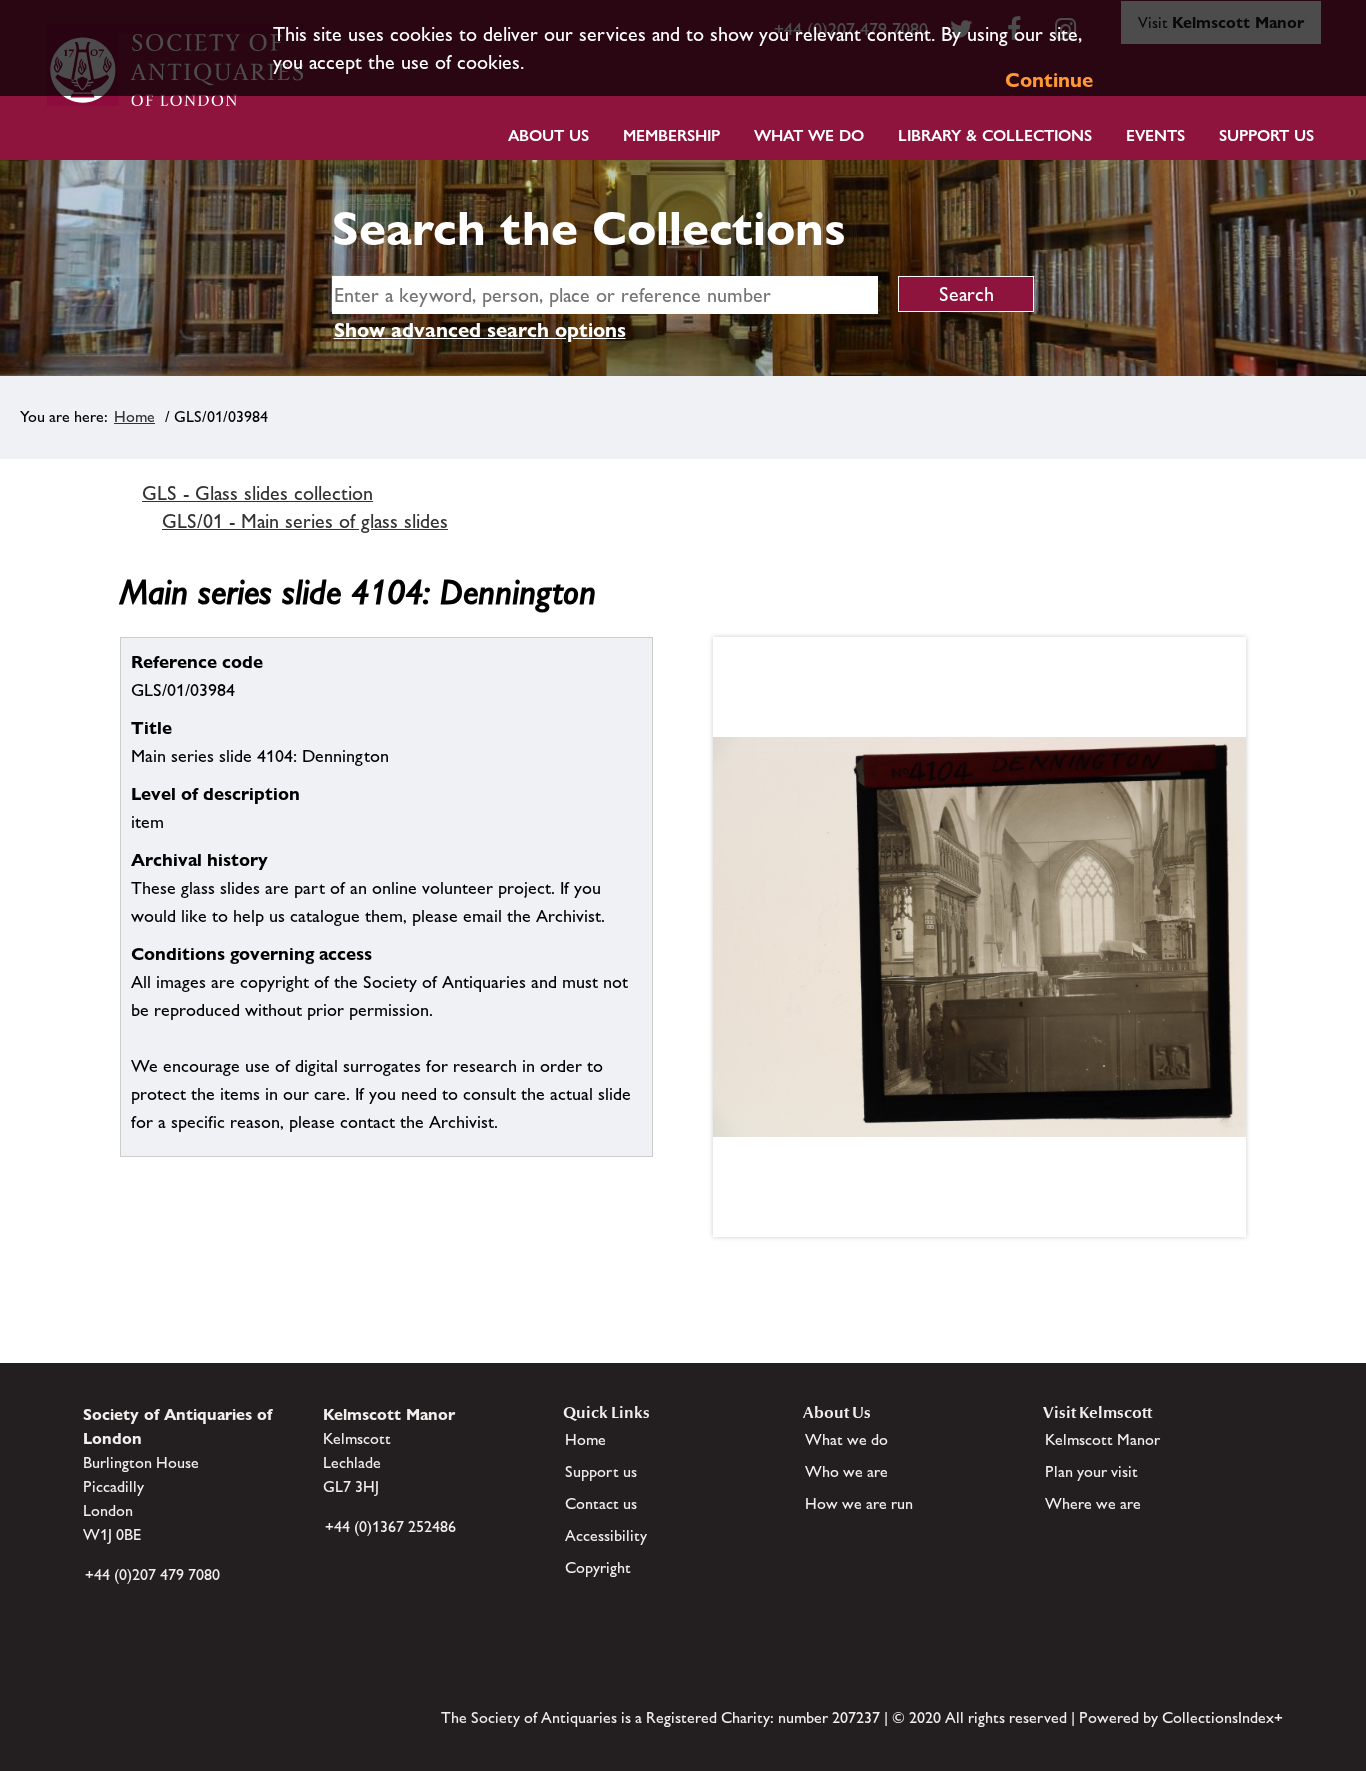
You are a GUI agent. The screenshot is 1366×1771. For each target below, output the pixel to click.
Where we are (1093, 1503)
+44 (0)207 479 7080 (152, 1574)
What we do (809, 135)
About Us (548, 135)
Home (134, 416)
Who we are (846, 1471)
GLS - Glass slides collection (257, 493)
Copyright (598, 1567)
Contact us (601, 1503)
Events (1155, 135)
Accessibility (606, 1535)
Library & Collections (995, 135)
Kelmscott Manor (1102, 1439)
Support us (601, 1471)
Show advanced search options (480, 330)
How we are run (859, 1503)
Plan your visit (1091, 1471)
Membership (671, 135)
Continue (1049, 80)
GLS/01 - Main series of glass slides (305, 521)
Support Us (1266, 135)
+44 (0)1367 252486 (390, 1526)
